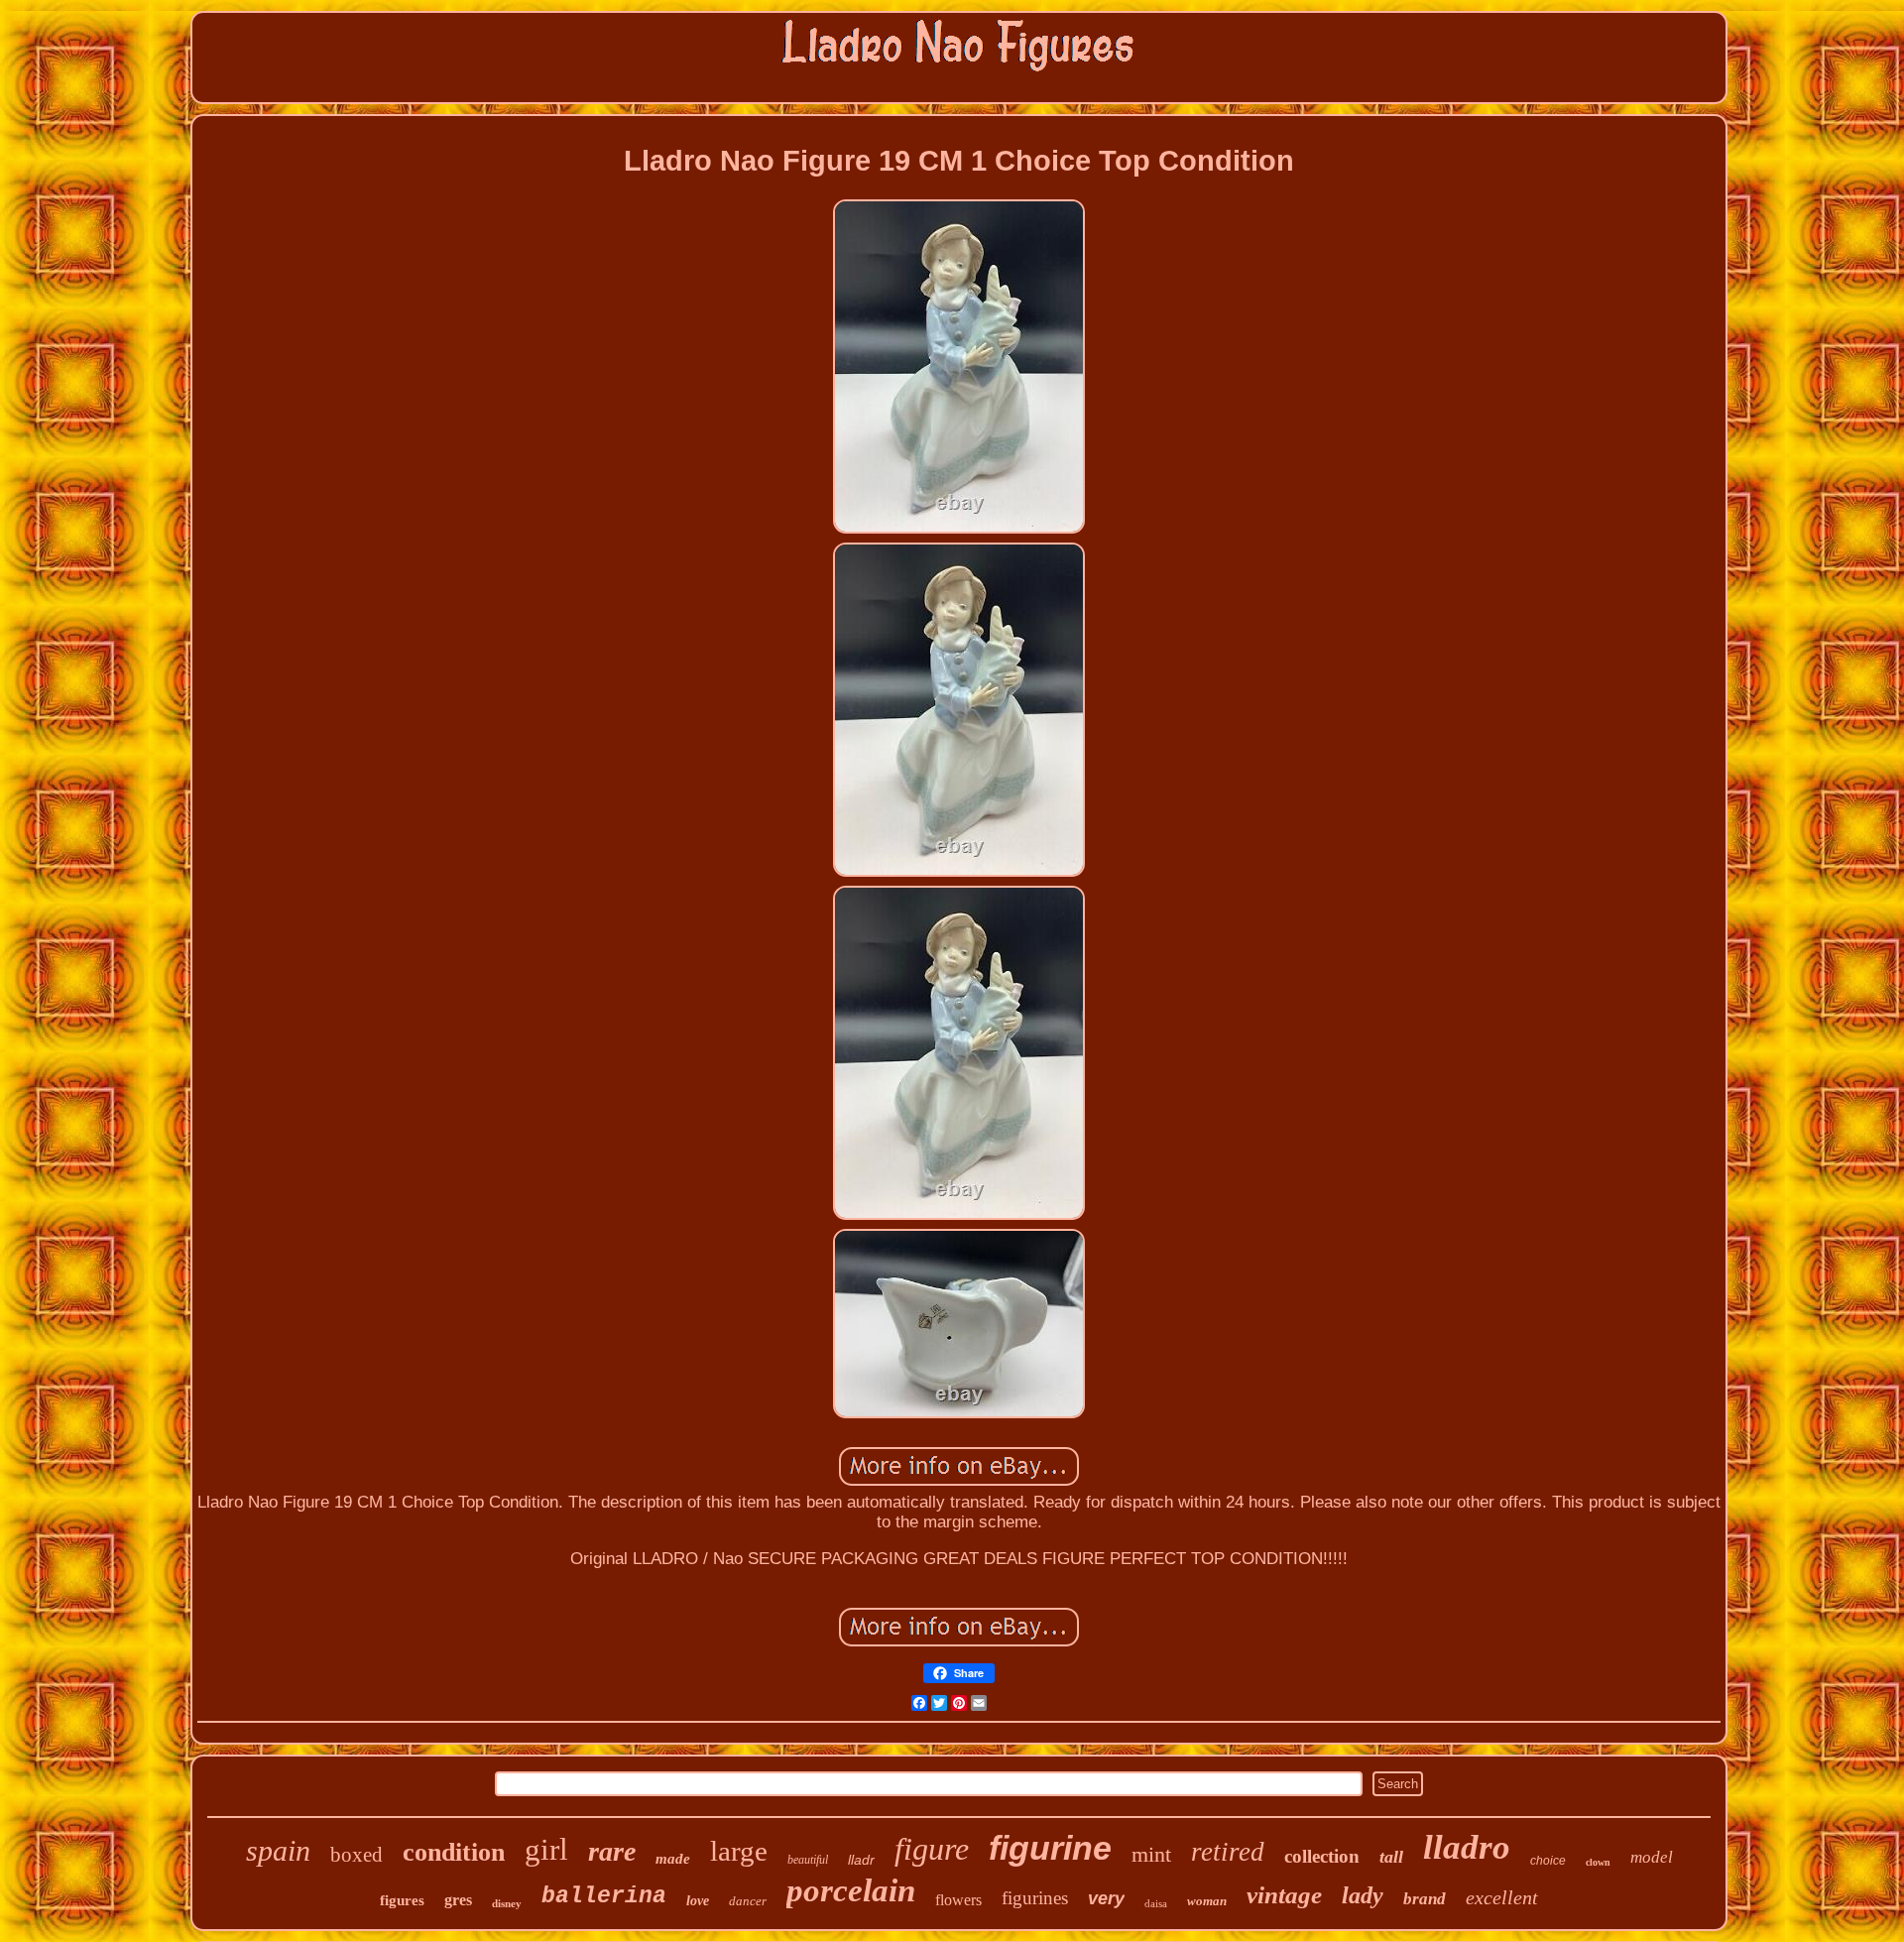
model (1652, 1857)
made (673, 1859)
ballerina (604, 1896)
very (1106, 1898)
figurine (1050, 1848)
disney (507, 1903)
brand (1425, 1899)
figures (402, 1900)
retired (1228, 1852)
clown (1598, 1862)
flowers (958, 1900)
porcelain (851, 1890)
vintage (1284, 1895)
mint (1151, 1854)
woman (1207, 1901)
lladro (1467, 1847)
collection (1322, 1856)
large (739, 1851)
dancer (748, 1901)
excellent (1502, 1897)
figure (932, 1849)
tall (1391, 1857)
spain (278, 1850)
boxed (357, 1855)
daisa (1156, 1903)
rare (612, 1851)
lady (1363, 1895)
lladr (861, 1860)
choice (1548, 1861)
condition (454, 1852)
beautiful (808, 1860)
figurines (1035, 1898)
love (698, 1901)
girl (546, 1849)
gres (458, 1900)
